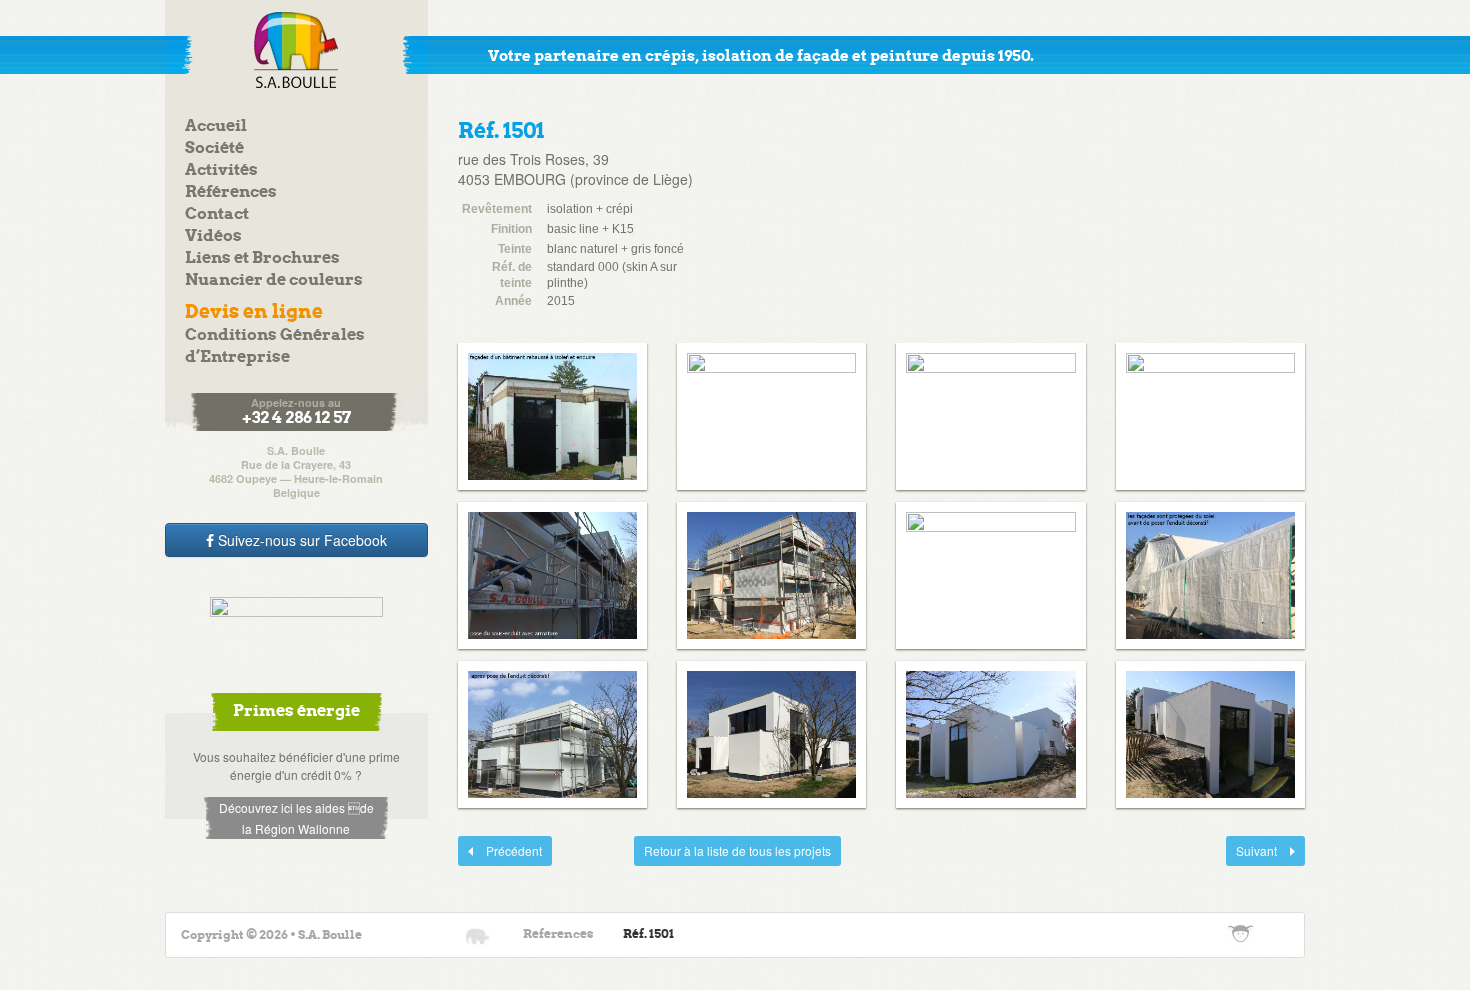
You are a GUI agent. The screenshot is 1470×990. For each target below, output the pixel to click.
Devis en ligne (254, 312)
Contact (217, 214)
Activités (221, 170)
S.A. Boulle (296, 50)
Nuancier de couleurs (274, 280)
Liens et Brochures (262, 258)
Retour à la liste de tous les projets (737, 850)
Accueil (216, 126)
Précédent (500, 850)
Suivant (1253, 850)
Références (231, 192)
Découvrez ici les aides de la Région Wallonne (296, 818)
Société (214, 148)
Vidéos (213, 236)
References (558, 934)
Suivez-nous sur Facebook (300, 540)
